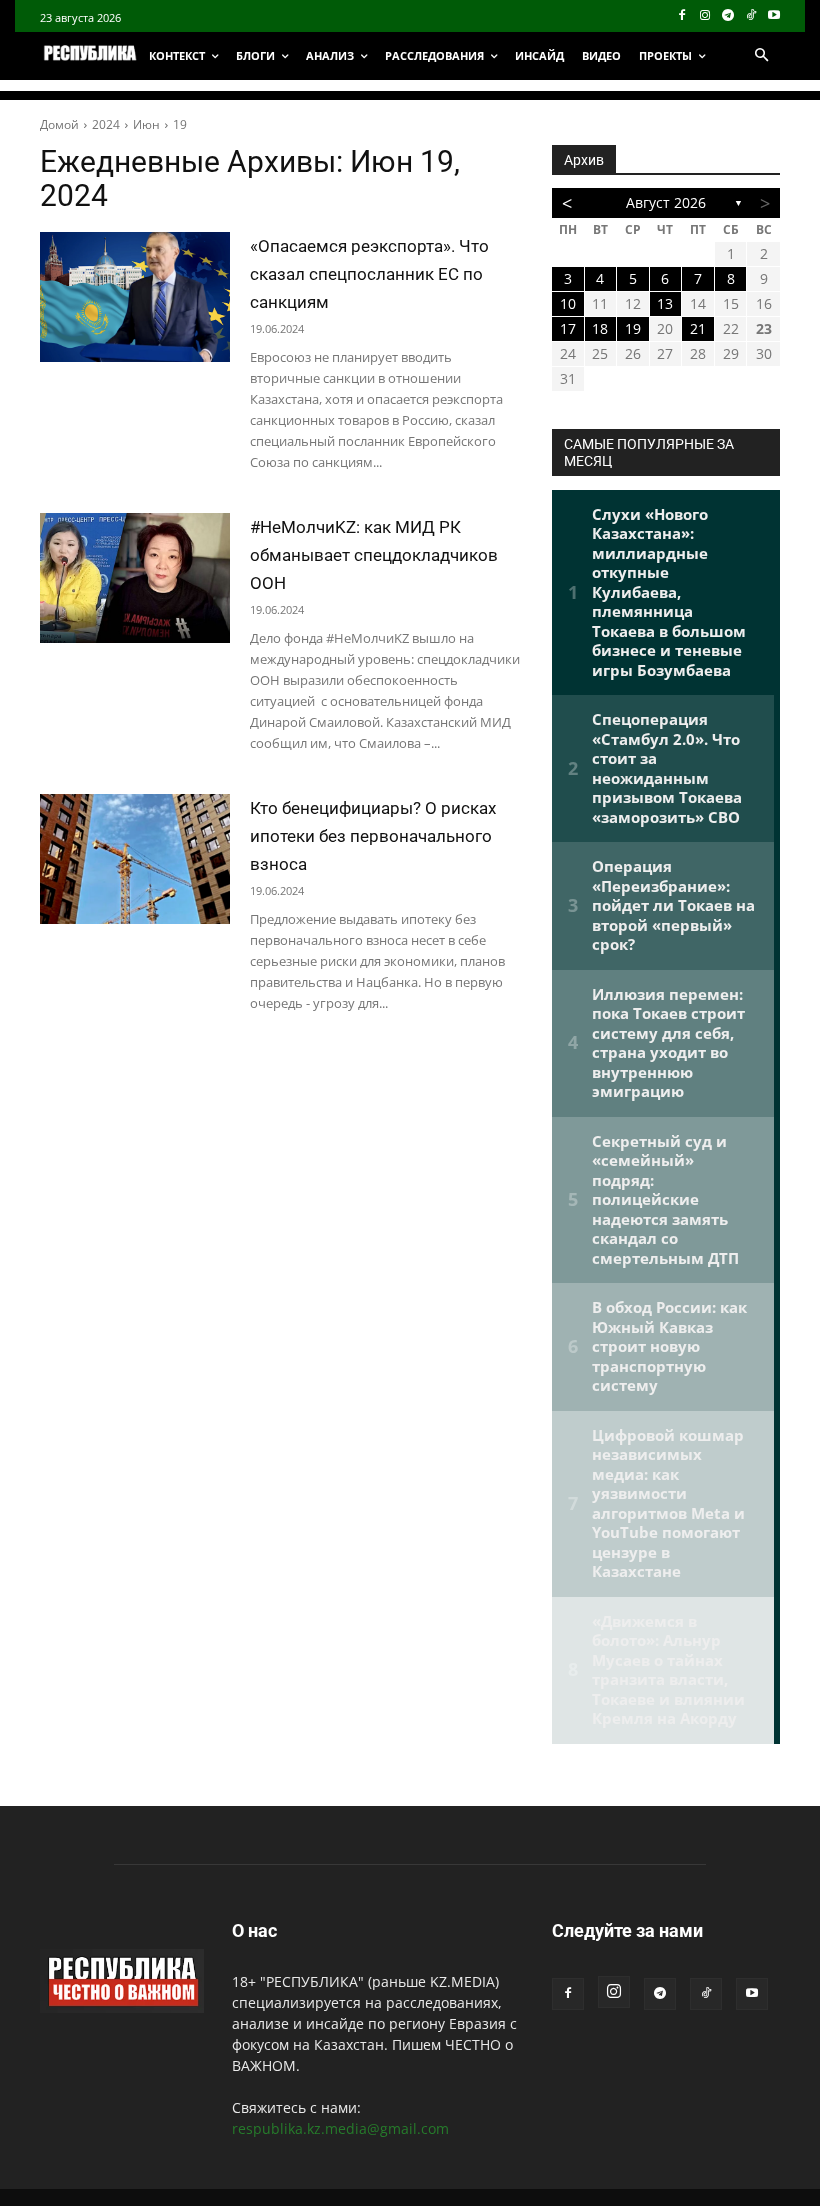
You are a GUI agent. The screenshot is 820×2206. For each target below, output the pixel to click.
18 (600, 328)
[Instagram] (705, 16)
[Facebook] (682, 16)
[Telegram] (728, 16)
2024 (106, 124)
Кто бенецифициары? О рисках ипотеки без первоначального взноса (373, 836)
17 (568, 328)
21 (698, 328)
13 (665, 303)
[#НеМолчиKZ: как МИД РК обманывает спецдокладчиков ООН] (135, 578)
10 (568, 303)
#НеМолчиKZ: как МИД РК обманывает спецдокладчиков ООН (374, 555)
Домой (59, 124)
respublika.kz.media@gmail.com (340, 2128)
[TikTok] (750, 16)
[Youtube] (773, 16)
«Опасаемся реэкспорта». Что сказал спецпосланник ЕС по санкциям (369, 274)
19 (180, 124)
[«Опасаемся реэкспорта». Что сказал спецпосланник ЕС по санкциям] (135, 297)
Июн (146, 124)
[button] (761, 56)
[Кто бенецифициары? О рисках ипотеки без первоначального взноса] (135, 859)
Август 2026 (666, 202)
